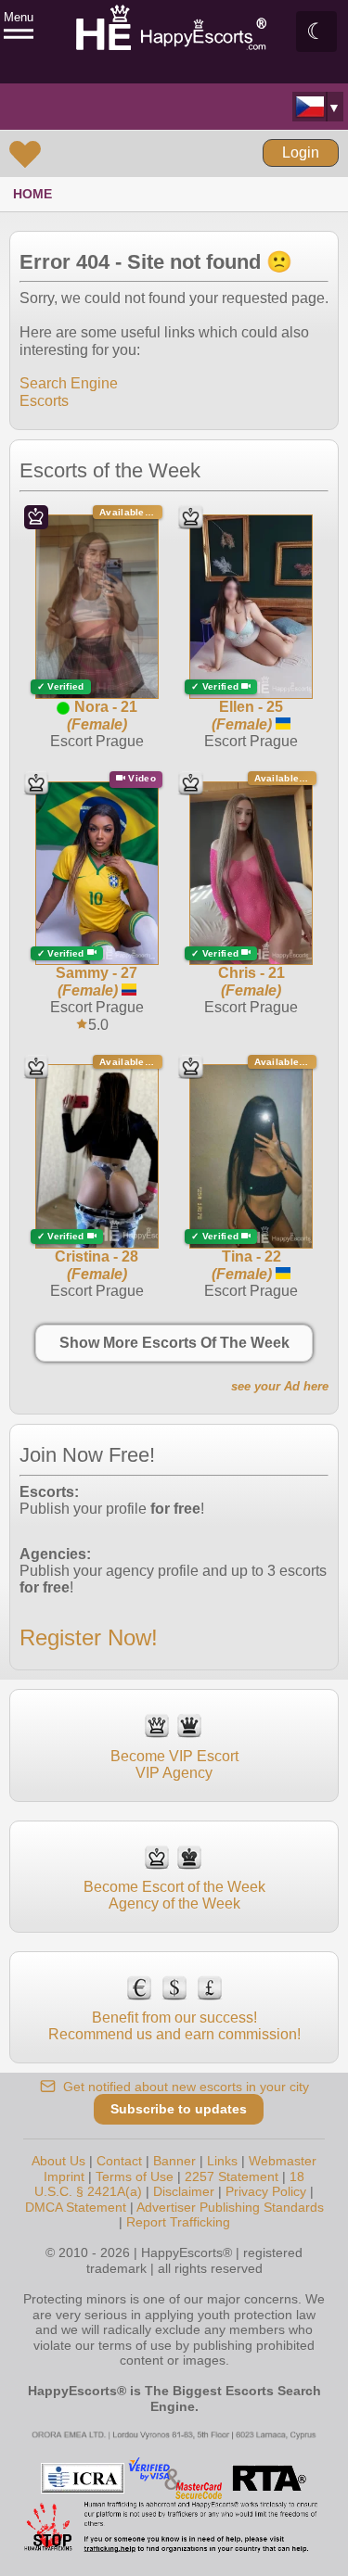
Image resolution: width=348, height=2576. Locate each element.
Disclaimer (184, 2191)
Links (222, 2161)
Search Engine (69, 383)
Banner (174, 2161)
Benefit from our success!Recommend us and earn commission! (174, 2026)
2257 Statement (232, 2176)
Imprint (64, 2176)
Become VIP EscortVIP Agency (174, 1764)
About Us (58, 2161)
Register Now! (89, 1637)
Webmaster (283, 2161)
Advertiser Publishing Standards (230, 2207)
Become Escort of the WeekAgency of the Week (174, 1895)
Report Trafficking (178, 2222)
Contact (119, 2161)
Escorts (44, 401)
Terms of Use (135, 2176)
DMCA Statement (76, 2207)
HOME (32, 194)
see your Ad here (280, 1386)
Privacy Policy (266, 2191)
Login (301, 152)
